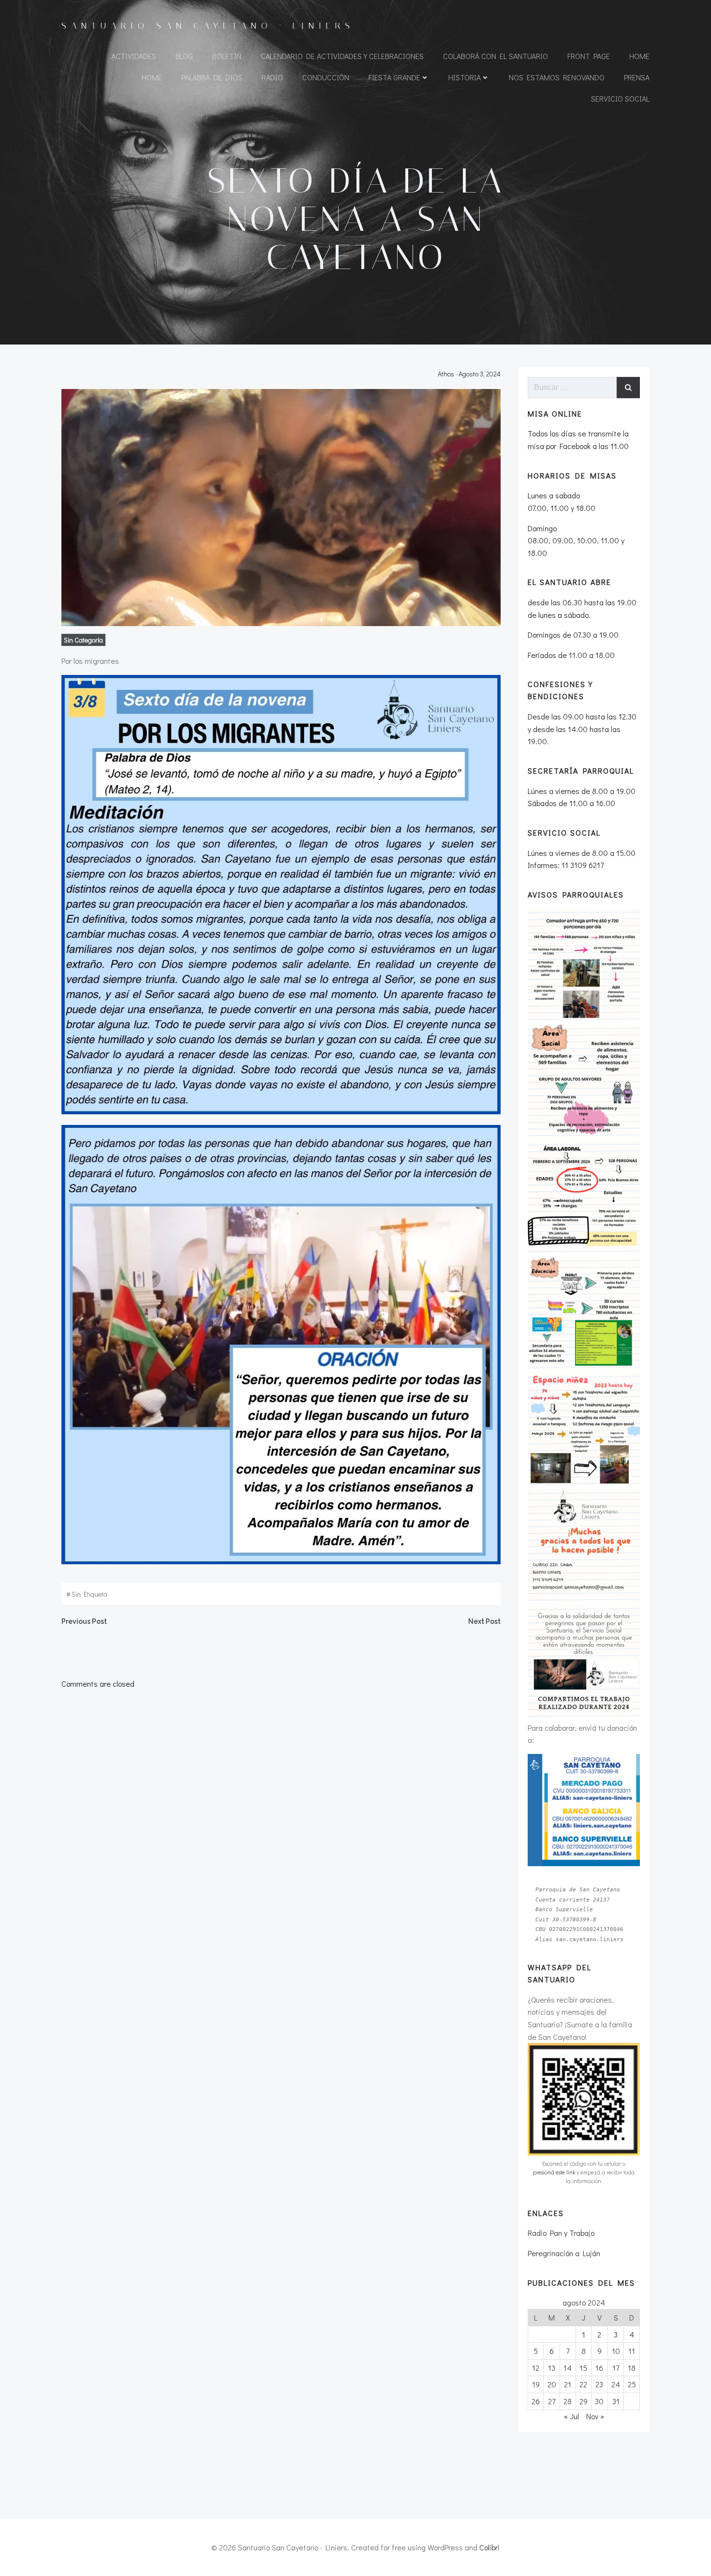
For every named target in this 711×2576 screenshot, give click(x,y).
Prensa (637, 77)
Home (639, 56)
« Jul (571, 2416)
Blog (184, 56)
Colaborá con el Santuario (496, 56)
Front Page (589, 56)
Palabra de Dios (212, 77)
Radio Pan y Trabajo (561, 2233)
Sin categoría (83, 640)
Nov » (595, 2416)
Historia (465, 77)
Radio (272, 77)
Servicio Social (620, 98)
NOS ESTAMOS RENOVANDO (557, 77)
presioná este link (554, 2172)
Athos (446, 374)
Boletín (227, 56)
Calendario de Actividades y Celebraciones (342, 56)
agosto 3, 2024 (480, 374)
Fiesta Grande (394, 77)
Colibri (489, 2547)
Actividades (134, 56)
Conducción (326, 77)
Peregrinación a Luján (564, 2253)
